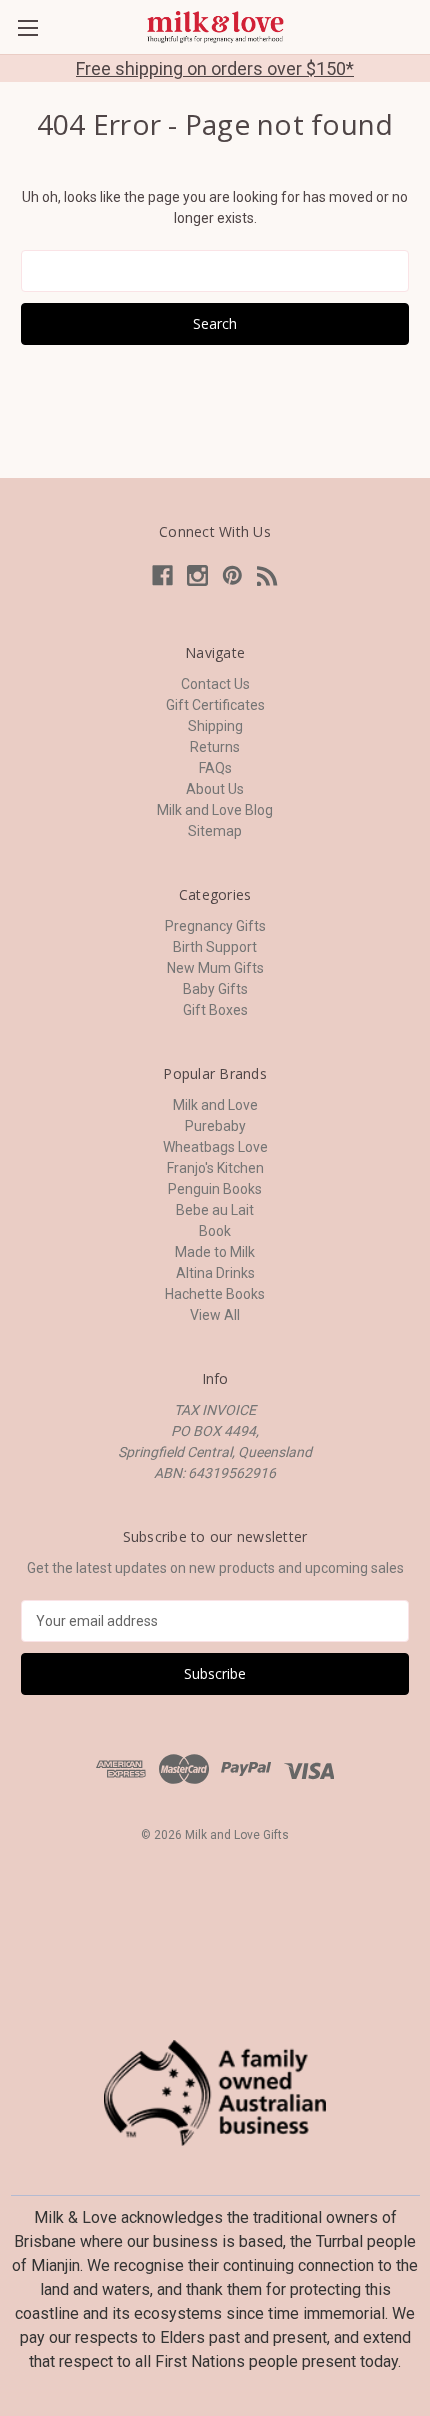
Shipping (215, 726)
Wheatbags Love (215, 1147)
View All (215, 1315)
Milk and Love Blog (215, 810)
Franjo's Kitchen (215, 1168)
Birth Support (215, 947)
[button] (215, 2093)
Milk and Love (215, 1105)
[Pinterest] (232, 575)
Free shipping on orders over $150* (215, 68)
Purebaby (215, 1126)
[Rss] (267, 575)
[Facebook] (162, 575)
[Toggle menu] (27, 27)
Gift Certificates (215, 705)
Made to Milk (215, 1252)
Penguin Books (215, 1189)
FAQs (215, 768)
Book (215, 1231)
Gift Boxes (215, 1010)
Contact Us (215, 684)
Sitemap (215, 831)
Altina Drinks (215, 1273)
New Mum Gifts (215, 968)
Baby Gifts (215, 989)
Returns (215, 747)
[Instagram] (197, 575)
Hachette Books (215, 1294)
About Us (215, 789)
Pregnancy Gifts (215, 926)
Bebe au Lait (215, 1210)
